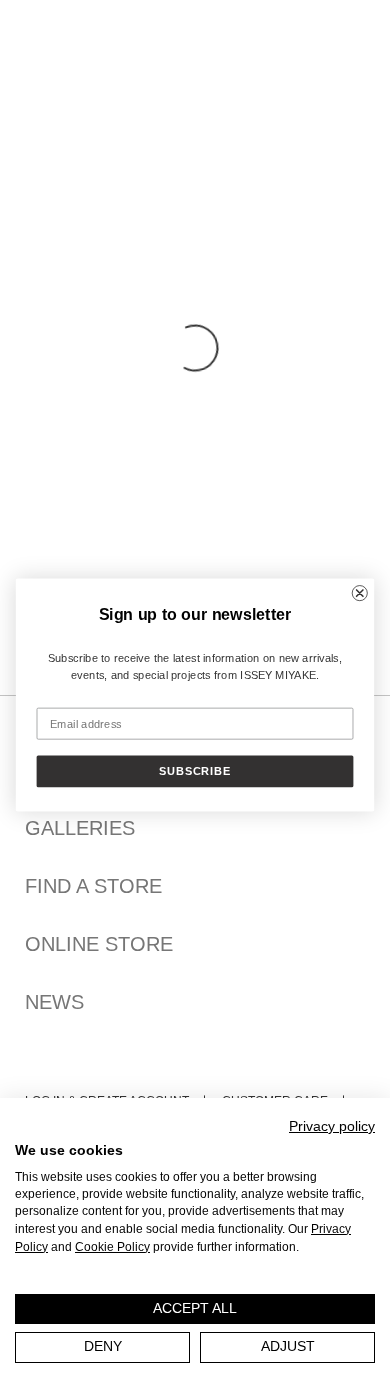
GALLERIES (80, 828)
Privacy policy (332, 1126)
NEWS (54, 1002)
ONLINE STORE (99, 944)
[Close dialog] (360, 593)
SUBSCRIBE (195, 771)
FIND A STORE (93, 886)
